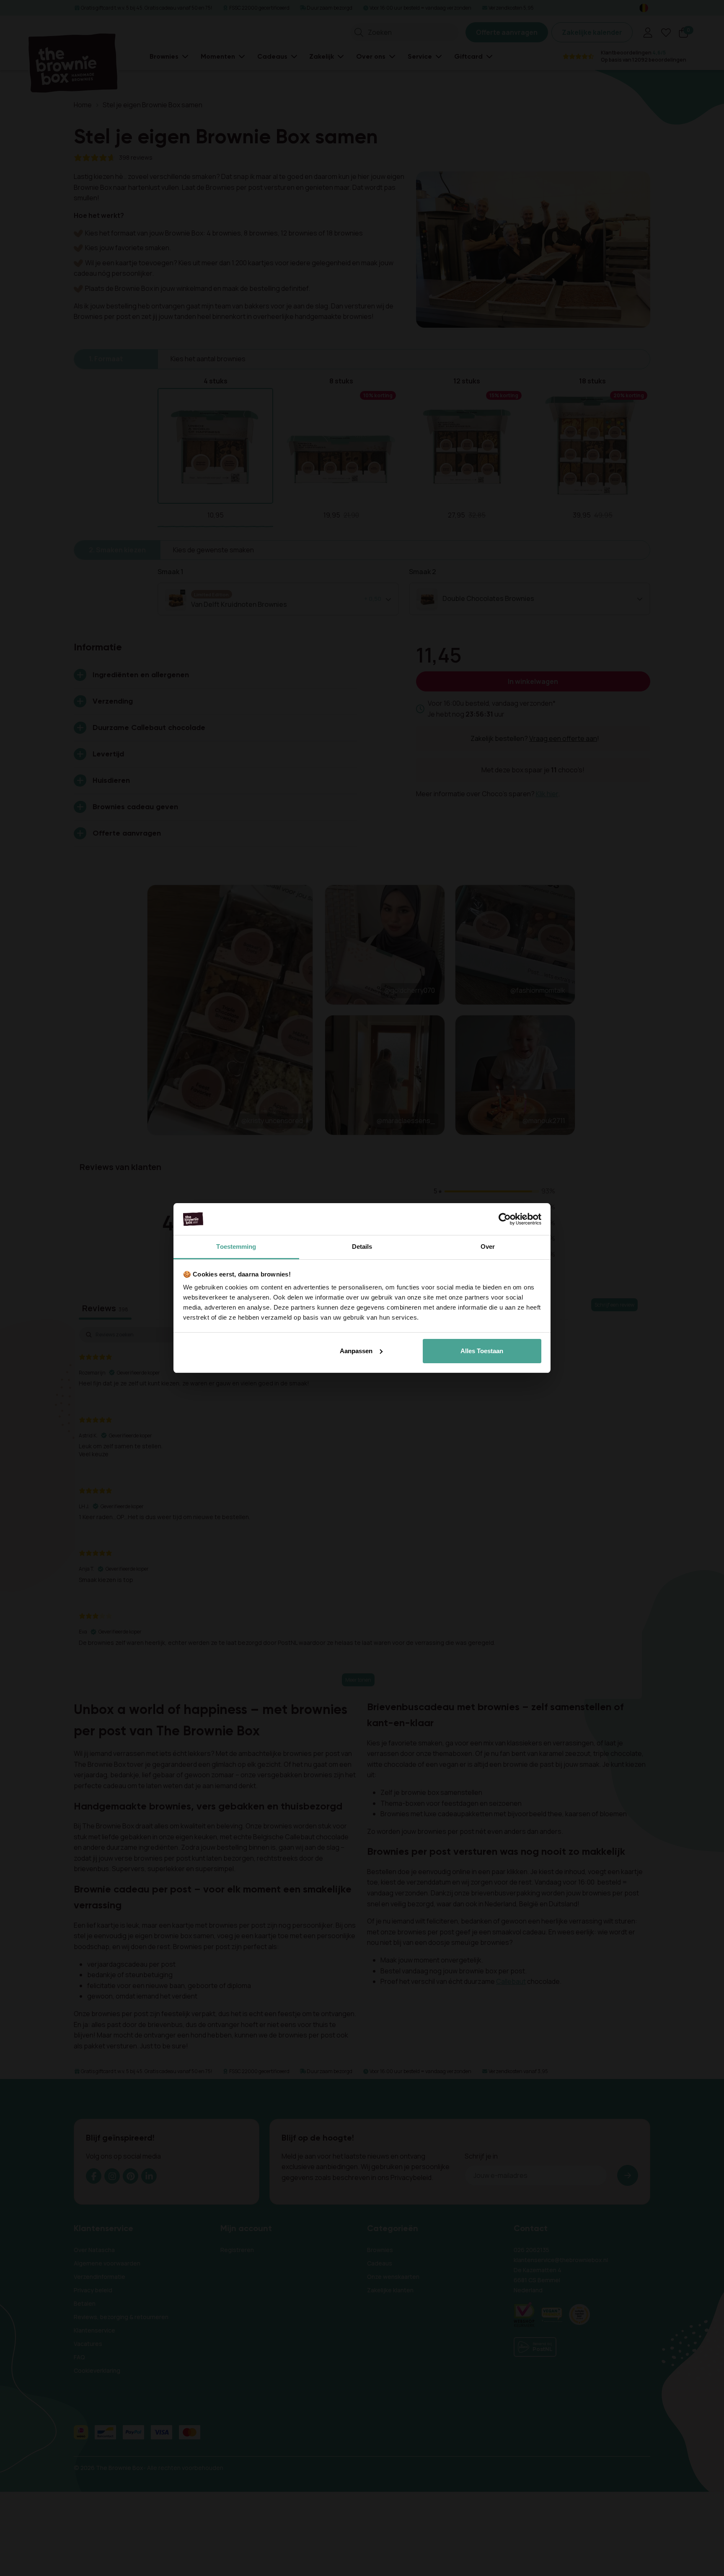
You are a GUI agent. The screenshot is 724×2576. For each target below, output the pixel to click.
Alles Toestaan (482, 1351)
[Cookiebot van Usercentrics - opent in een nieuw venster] (505, 1219)
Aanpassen (356, 1351)
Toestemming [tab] (236, 1247)
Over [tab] (488, 1247)
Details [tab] (362, 1247)
